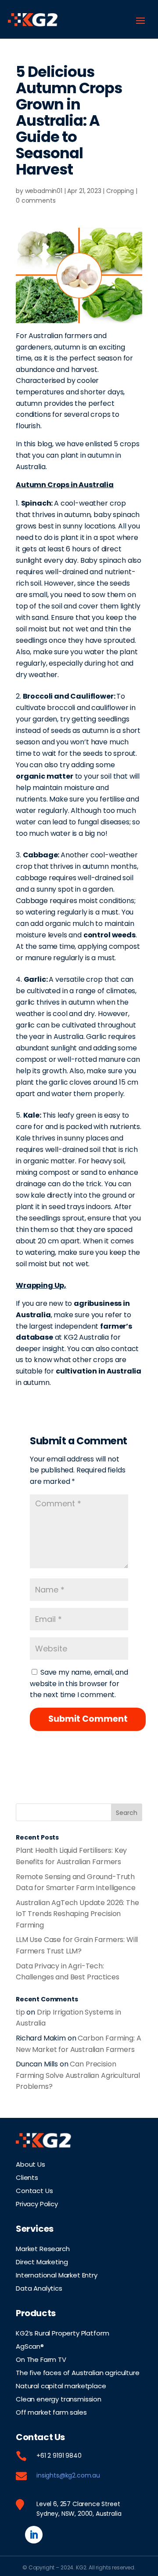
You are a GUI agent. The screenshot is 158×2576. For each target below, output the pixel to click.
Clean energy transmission (59, 2398)
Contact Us (34, 2190)
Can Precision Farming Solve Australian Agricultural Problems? (78, 2075)
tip (20, 2012)
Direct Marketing (42, 2261)
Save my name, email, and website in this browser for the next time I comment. (79, 1683)
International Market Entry (57, 2274)
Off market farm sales (51, 2412)
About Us (31, 2164)
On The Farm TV (41, 2359)
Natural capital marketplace (61, 2385)
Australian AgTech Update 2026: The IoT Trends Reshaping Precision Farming (77, 1914)
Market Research (43, 2248)
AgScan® (30, 2346)
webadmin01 (44, 191)
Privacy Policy (37, 2203)
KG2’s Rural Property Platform (62, 2332)
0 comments (36, 200)
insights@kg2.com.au (68, 2475)
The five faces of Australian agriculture (78, 2372)
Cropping (120, 191)
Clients (27, 2177)
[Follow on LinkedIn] (34, 2535)
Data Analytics (39, 2288)
